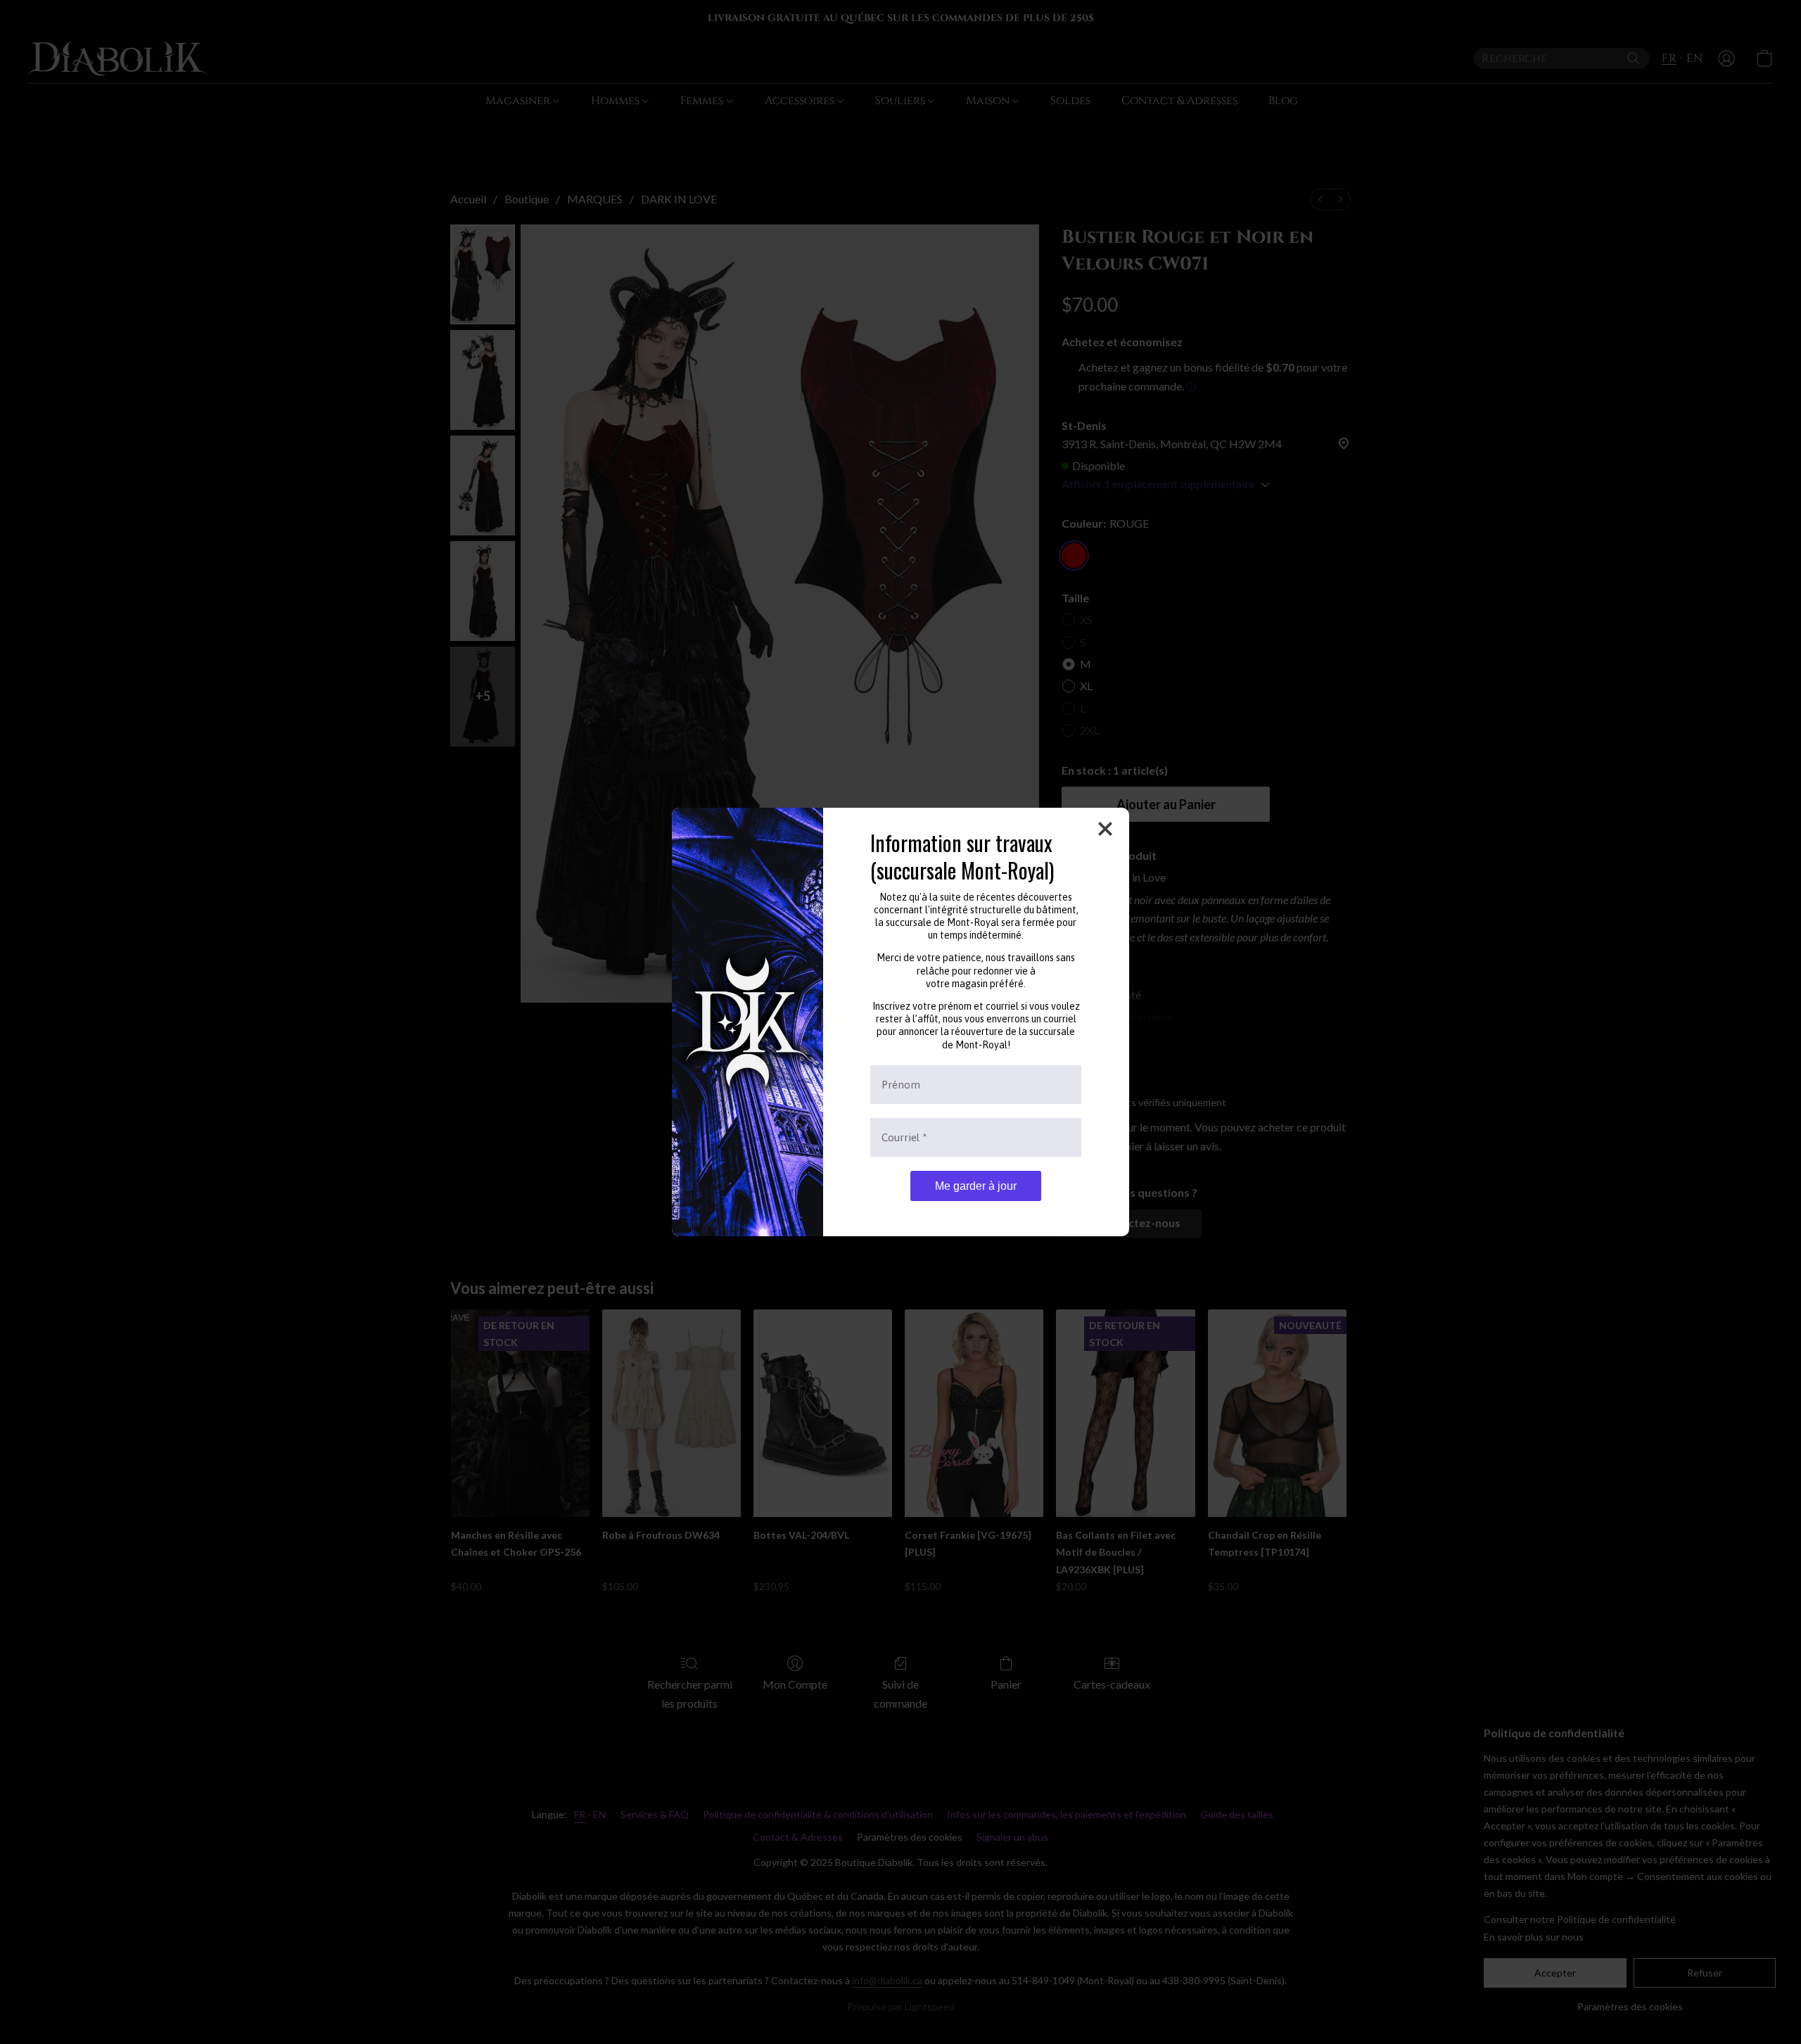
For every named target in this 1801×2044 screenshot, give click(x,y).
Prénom (901, 1085)
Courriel (904, 1137)
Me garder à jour (976, 1186)
